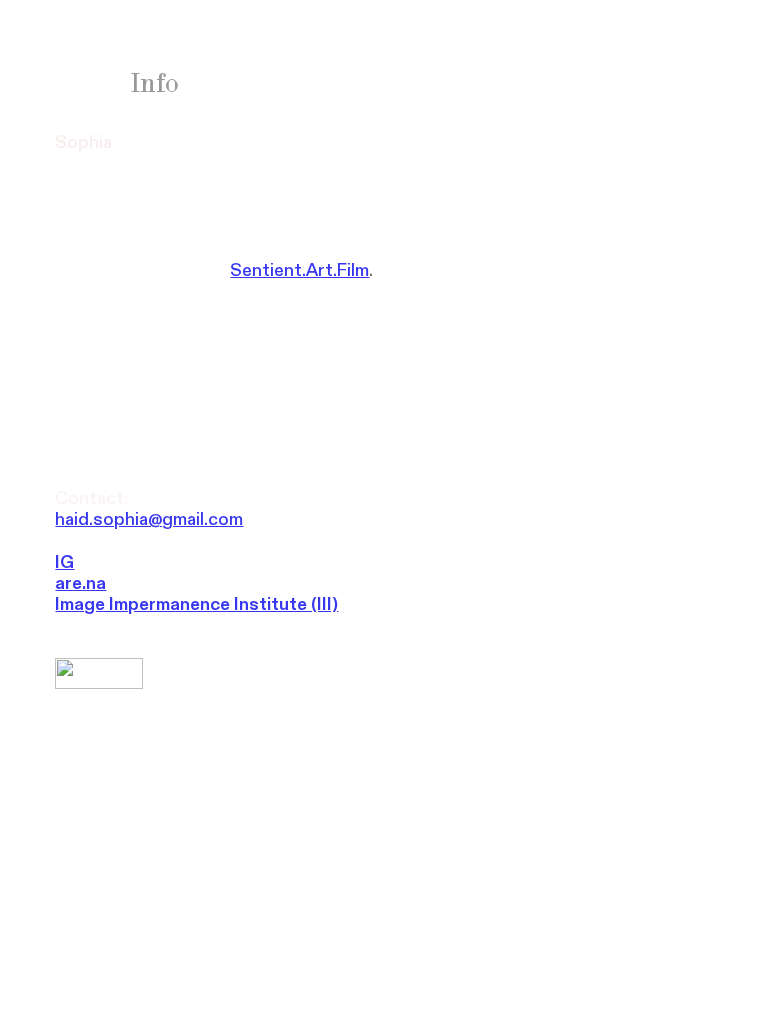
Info (155, 83)
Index (88, 83)
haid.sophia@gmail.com (149, 519)
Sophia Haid (127, 58)
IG (64, 562)
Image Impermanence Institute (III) (196, 604)
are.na (80, 583)
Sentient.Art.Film (299, 270)
